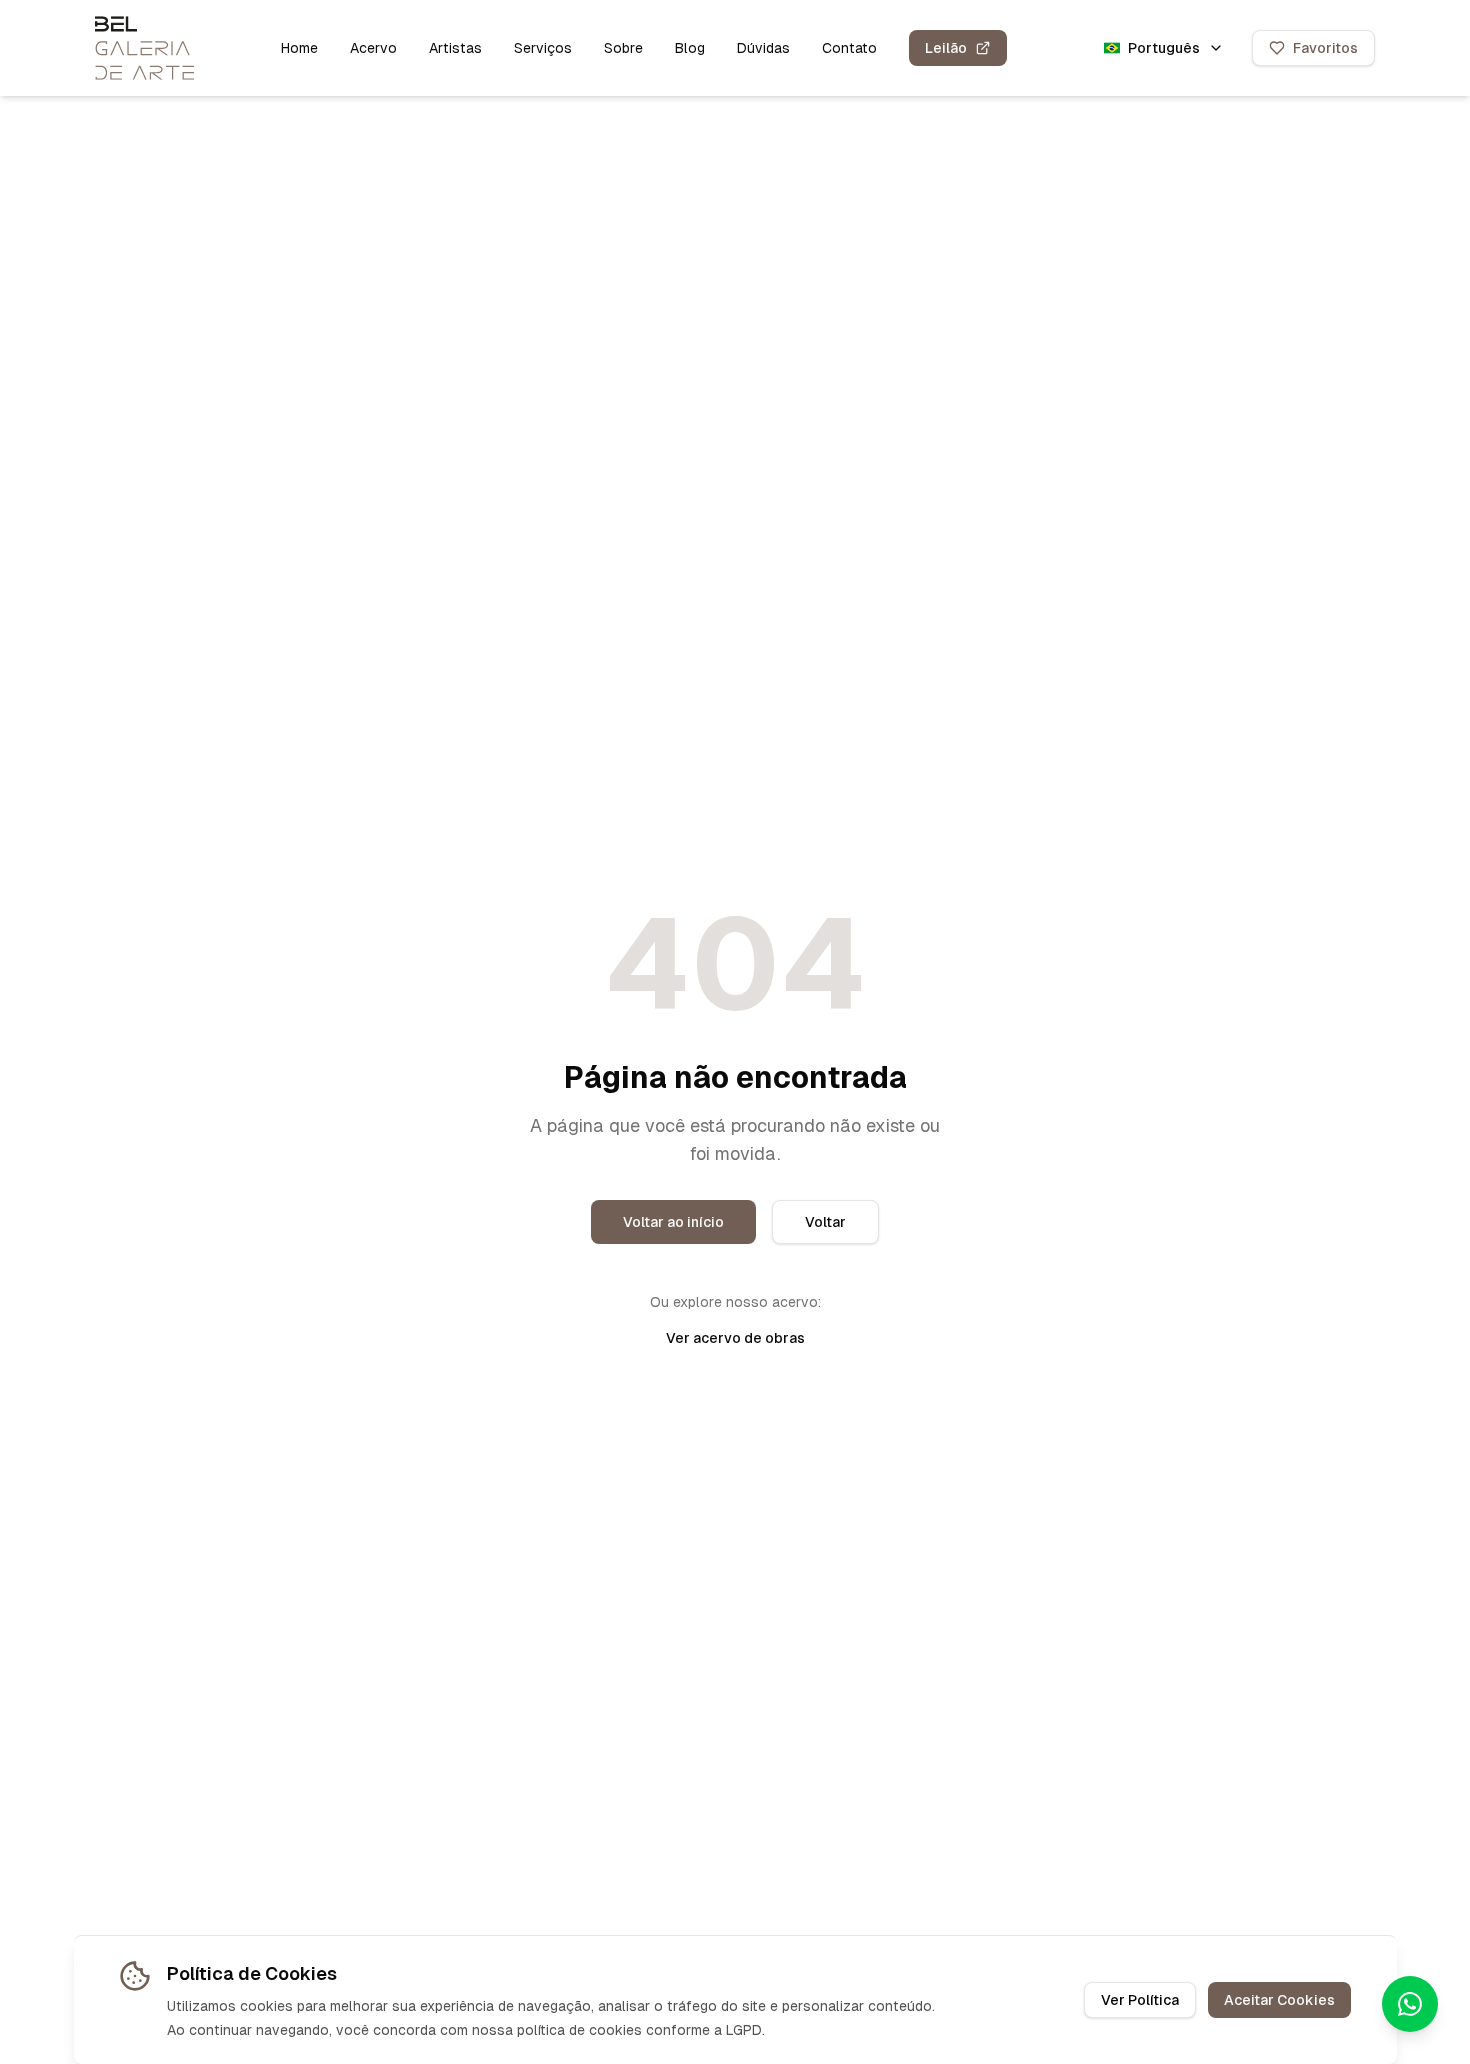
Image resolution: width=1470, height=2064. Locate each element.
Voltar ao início (673, 1222)
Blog (690, 48)
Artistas (455, 48)
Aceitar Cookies (1279, 2000)
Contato (849, 48)
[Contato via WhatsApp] (1410, 2004)
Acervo (373, 48)
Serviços (543, 48)
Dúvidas (763, 48)
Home (299, 48)
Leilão (946, 48)
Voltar (825, 1222)
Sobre (623, 48)
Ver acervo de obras (735, 1338)
